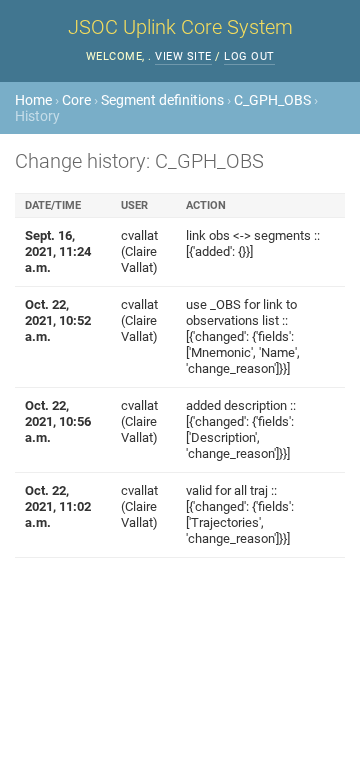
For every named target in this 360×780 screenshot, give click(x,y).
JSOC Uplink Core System (180, 27)
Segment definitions (162, 100)
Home (33, 100)
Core (76, 100)
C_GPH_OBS (272, 100)
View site (183, 56)
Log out (249, 56)
